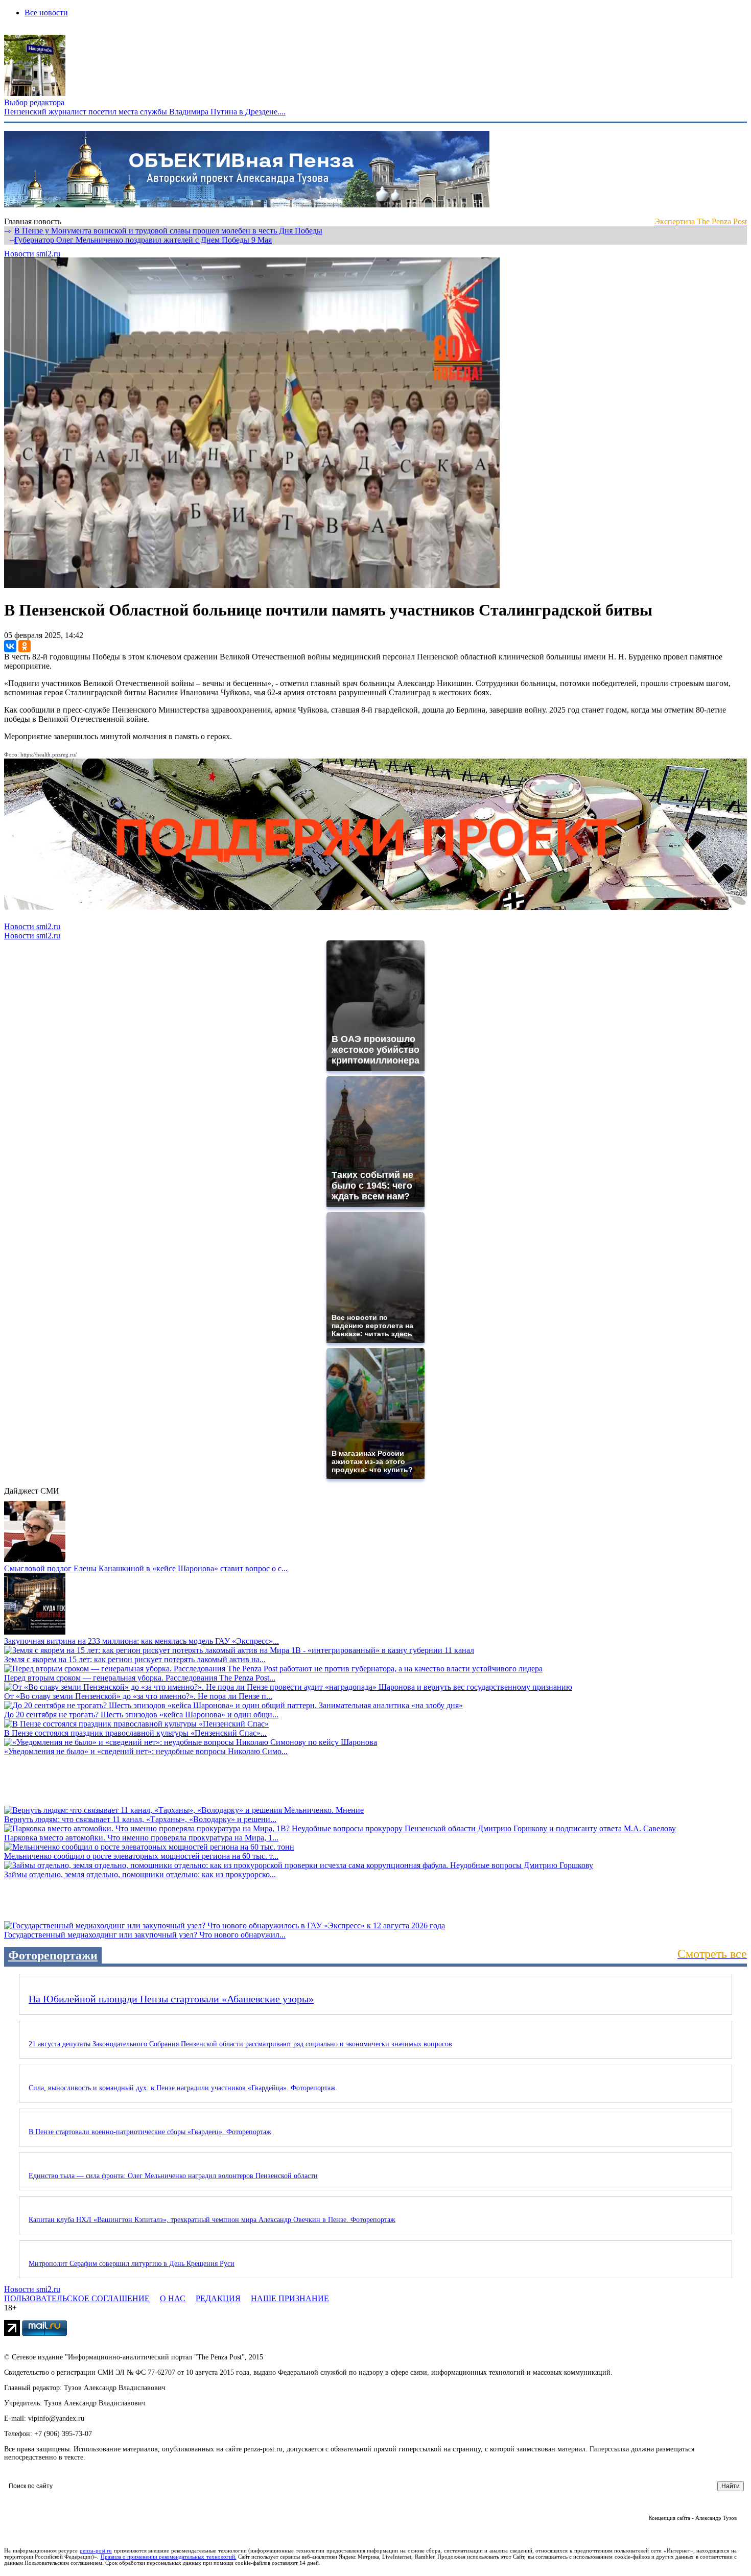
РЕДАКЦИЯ (218, 2298)
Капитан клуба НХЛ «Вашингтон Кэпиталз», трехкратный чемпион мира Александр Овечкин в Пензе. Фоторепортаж (212, 2220)
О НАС (173, 2298)
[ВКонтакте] (10, 646)
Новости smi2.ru (32, 254)
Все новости (46, 13)
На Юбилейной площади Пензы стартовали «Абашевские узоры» (171, 1999)
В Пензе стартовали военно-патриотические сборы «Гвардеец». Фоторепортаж (150, 2132)
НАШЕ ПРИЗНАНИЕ (290, 2298)
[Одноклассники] (25, 646)
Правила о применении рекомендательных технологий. (169, 2557)
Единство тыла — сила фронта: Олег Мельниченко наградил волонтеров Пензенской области (173, 2176)
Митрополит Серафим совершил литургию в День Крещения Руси (132, 2264)
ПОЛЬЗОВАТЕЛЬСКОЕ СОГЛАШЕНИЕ (77, 2298)
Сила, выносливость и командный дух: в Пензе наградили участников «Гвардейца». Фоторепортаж (182, 2088)
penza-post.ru (96, 2550)
